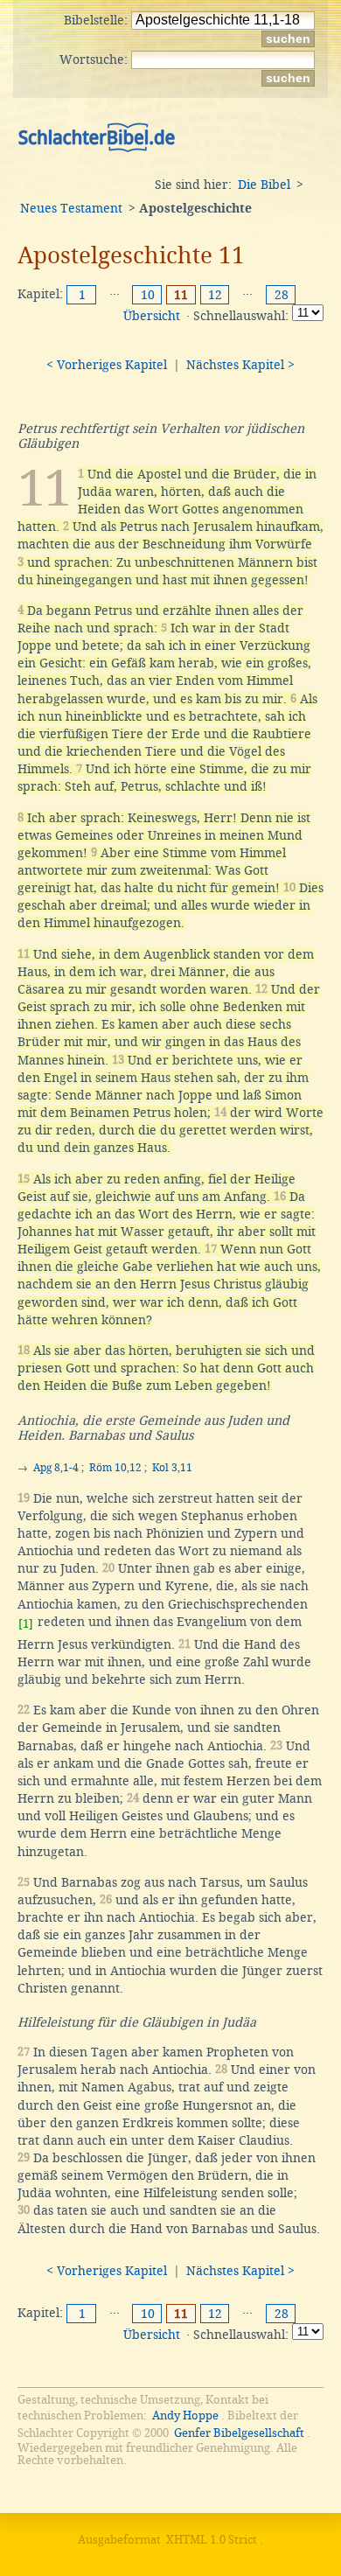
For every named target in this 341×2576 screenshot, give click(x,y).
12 (215, 295)
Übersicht (152, 316)
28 (282, 295)
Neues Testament (71, 208)
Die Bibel (264, 185)
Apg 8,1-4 (56, 1468)
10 (148, 295)
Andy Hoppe (185, 2415)
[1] (26, 1624)
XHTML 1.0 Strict (212, 2540)
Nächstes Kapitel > (240, 365)
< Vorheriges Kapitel (107, 365)
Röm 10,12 (115, 1468)
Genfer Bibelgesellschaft (239, 2433)
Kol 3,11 (172, 1468)
